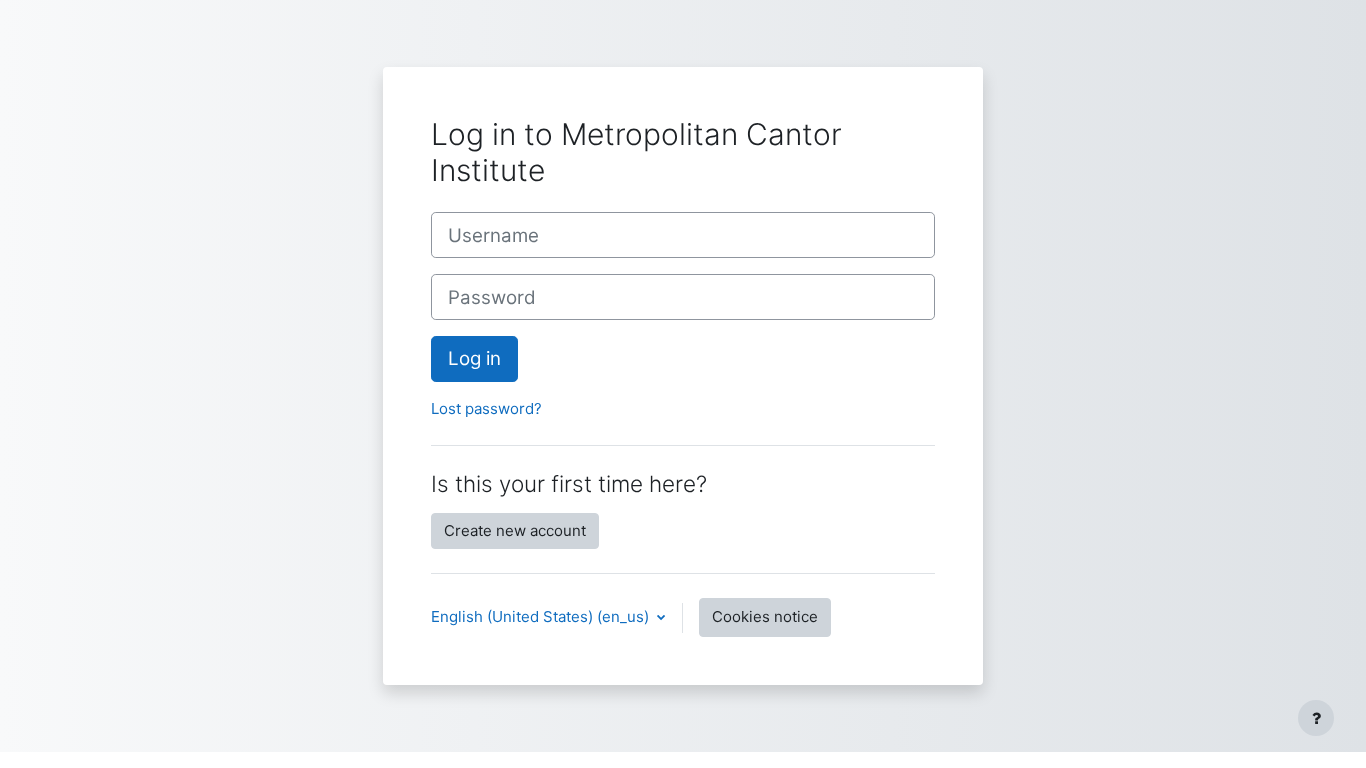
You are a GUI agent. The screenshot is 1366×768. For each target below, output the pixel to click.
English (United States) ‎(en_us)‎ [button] (542, 616)
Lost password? (486, 408)
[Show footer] (1316, 718)
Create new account (515, 530)
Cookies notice (765, 616)
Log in (474, 358)
